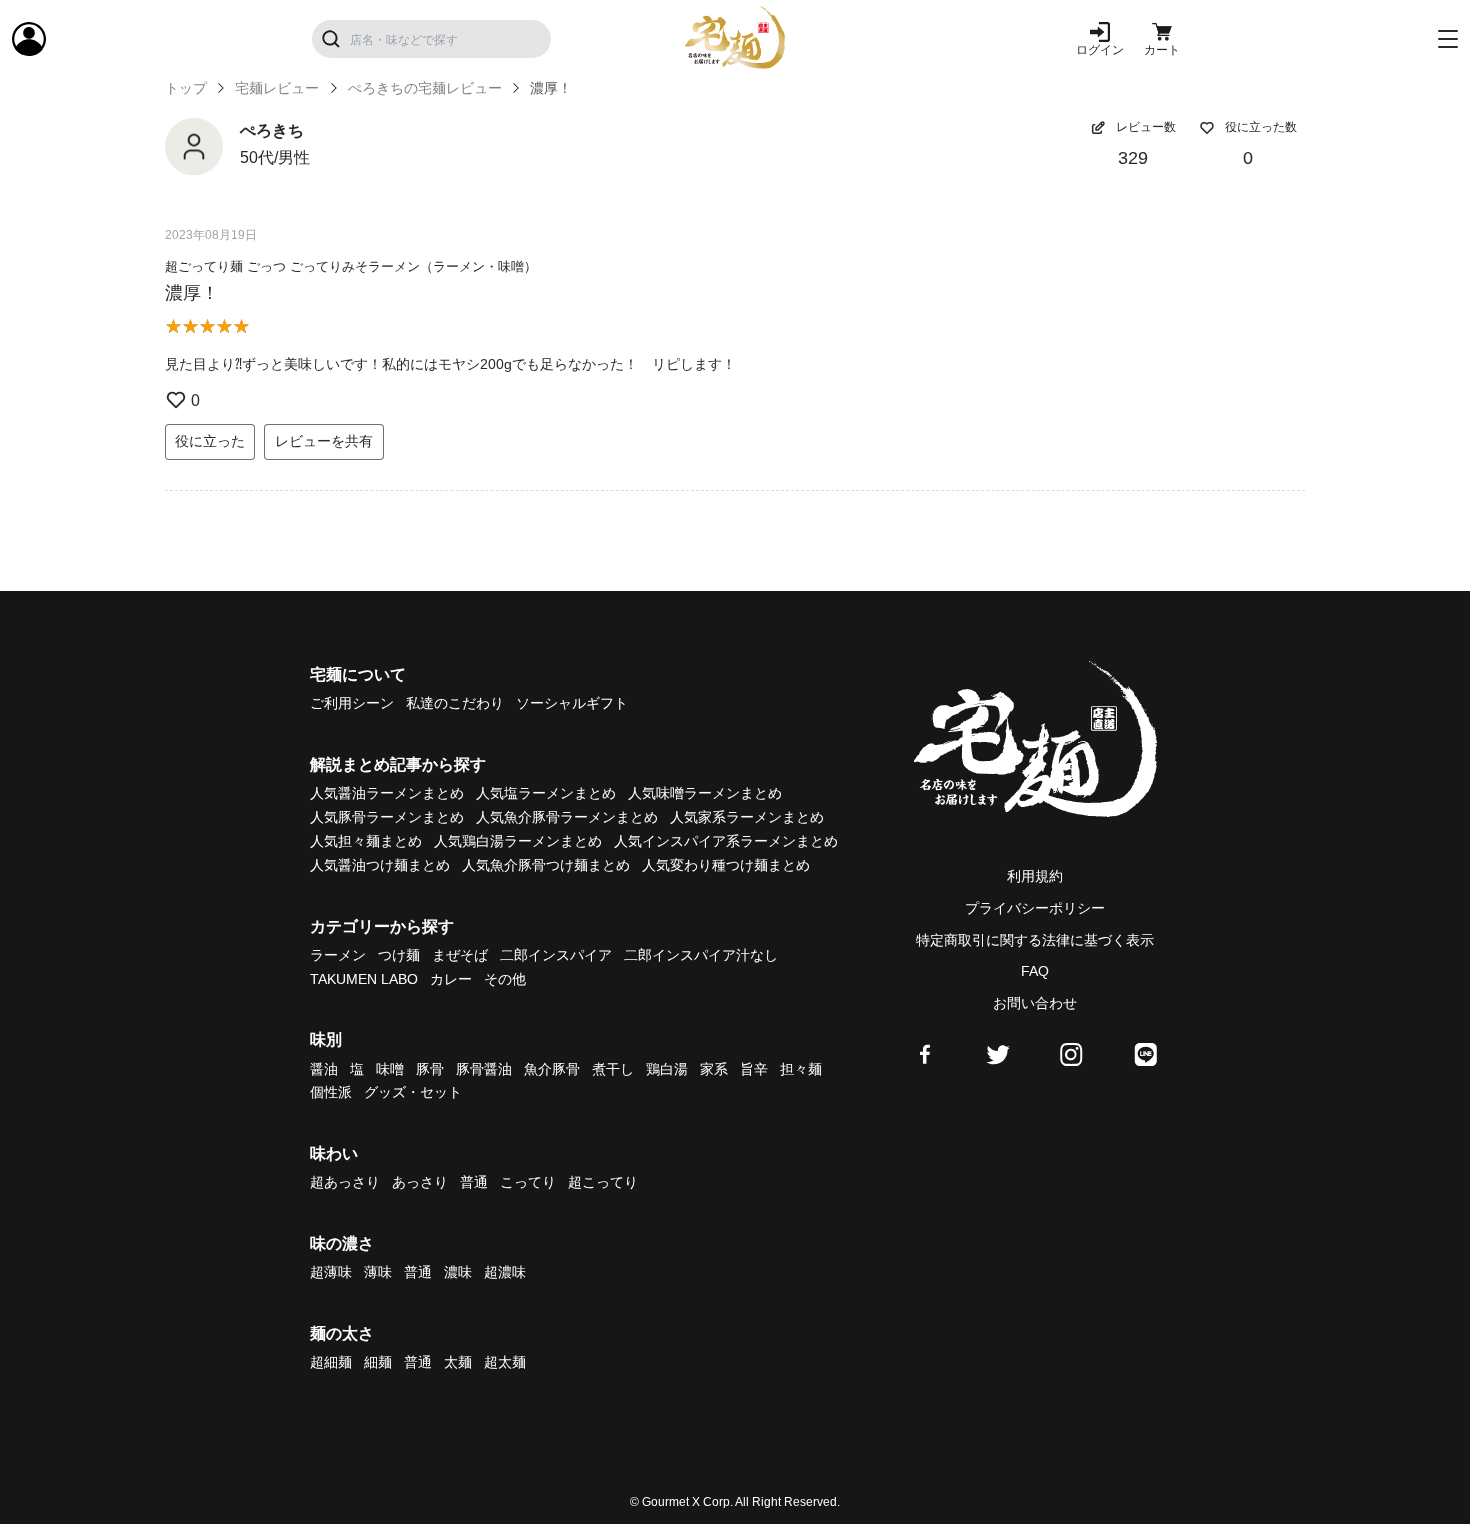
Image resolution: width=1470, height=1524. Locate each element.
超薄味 (331, 1272)
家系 (714, 1069)
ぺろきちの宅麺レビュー (425, 88)
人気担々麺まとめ (366, 841)
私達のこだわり (455, 703)
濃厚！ (192, 293)
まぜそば (460, 955)
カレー (451, 979)
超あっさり (345, 1182)
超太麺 (505, 1362)
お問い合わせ (1035, 1003)
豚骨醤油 (484, 1069)
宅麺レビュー (277, 88)
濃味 (458, 1272)
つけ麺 (399, 955)
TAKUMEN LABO (364, 979)
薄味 (378, 1272)
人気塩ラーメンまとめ (546, 793)
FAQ (1035, 971)
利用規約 (1035, 876)
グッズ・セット (413, 1092)
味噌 (390, 1069)
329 (1133, 158)
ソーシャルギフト (572, 703)
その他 (505, 979)
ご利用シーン (352, 703)
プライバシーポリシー (1035, 908)
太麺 (458, 1362)
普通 (474, 1182)
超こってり (603, 1182)
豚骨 (430, 1069)
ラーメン (338, 955)
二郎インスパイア (556, 955)
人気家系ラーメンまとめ (747, 817)
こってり (528, 1182)
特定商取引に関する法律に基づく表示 (1035, 940)
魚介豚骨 (552, 1069)
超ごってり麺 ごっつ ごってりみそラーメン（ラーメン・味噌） (351, 266)
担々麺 (801, 1069)
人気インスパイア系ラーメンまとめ (726, 841)
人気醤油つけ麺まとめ (380, 865)
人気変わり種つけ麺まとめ (726, 865)
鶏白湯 (667, 1069)
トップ (186, 88)
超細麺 (331, 1362)
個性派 (331, 1092)
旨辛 (754, 1069)
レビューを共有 (324, 441)
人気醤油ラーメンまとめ (387, 793)
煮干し (613, 1069)
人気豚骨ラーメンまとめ (387, 817)
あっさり (420, 1182)
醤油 (324, 1069)
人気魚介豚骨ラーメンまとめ (567, 817)
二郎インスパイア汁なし (701, 955)
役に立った (210, 441)
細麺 (378, 1362)
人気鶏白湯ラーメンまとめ (518, 841)
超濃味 (505, 1272)
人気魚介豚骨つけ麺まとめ (546, 865)
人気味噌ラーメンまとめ (705, 793)
